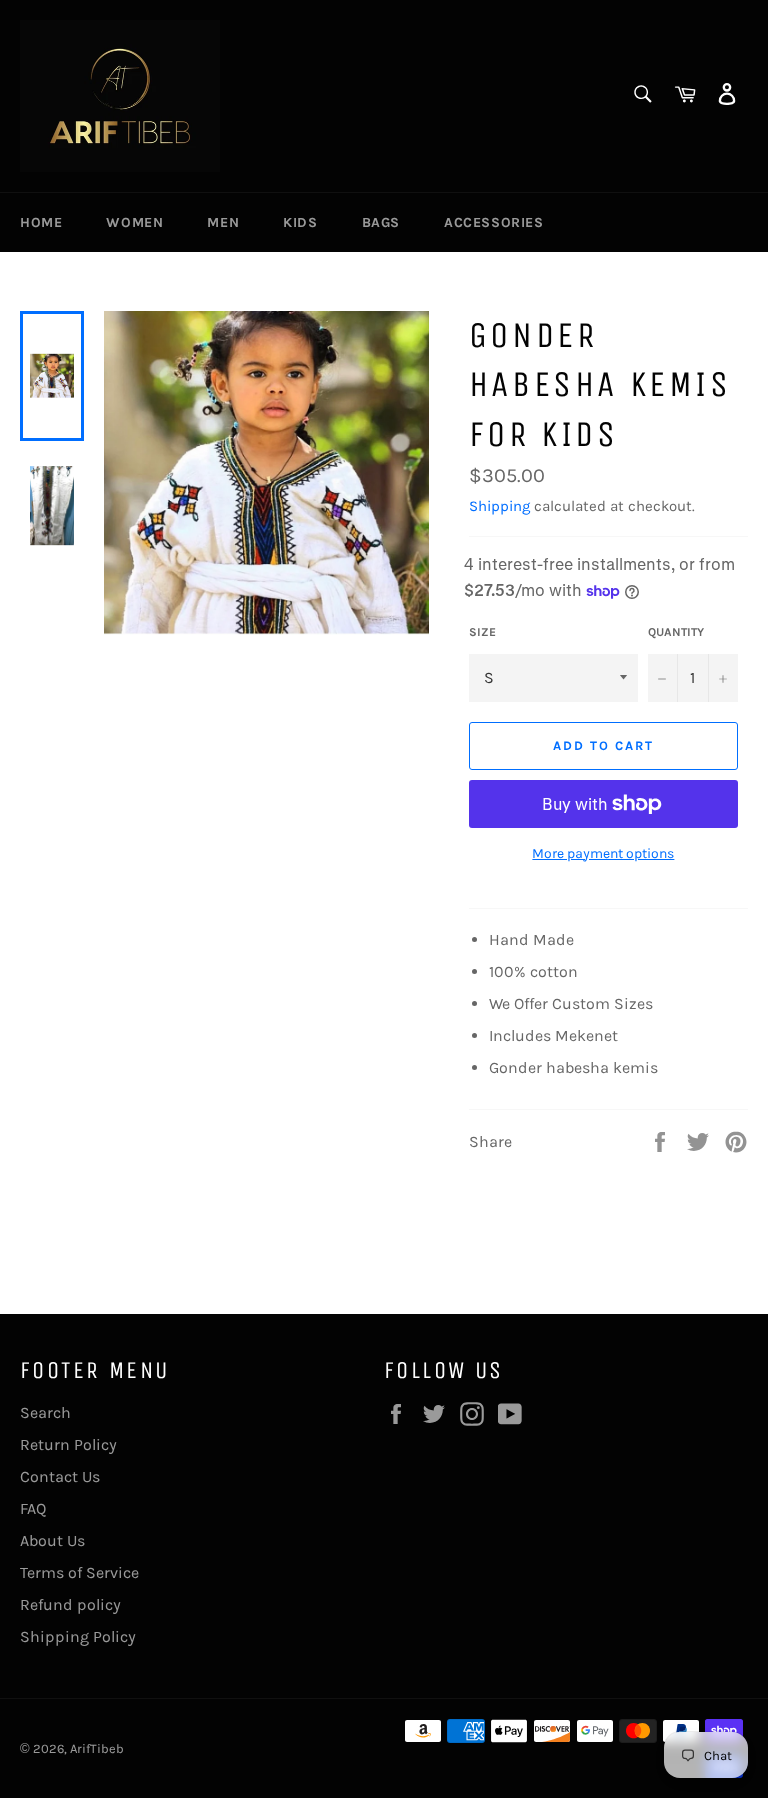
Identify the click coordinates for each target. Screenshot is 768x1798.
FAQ (33, 1508)
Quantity (676, 632)
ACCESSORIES (494, 222)
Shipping (499, 506)
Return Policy (68, 1444)
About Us (52, 1540)
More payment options (603, 853)
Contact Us (60, 1476)
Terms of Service (79, 1572)
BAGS (381, 222)
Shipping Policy (78, 1636)
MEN (223, 222)
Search (45, 1412)
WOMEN (134, 222)
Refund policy (70, 1604)
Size (482, 632)
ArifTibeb (97, 1748)
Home (41, 222)
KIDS (300, 222)
